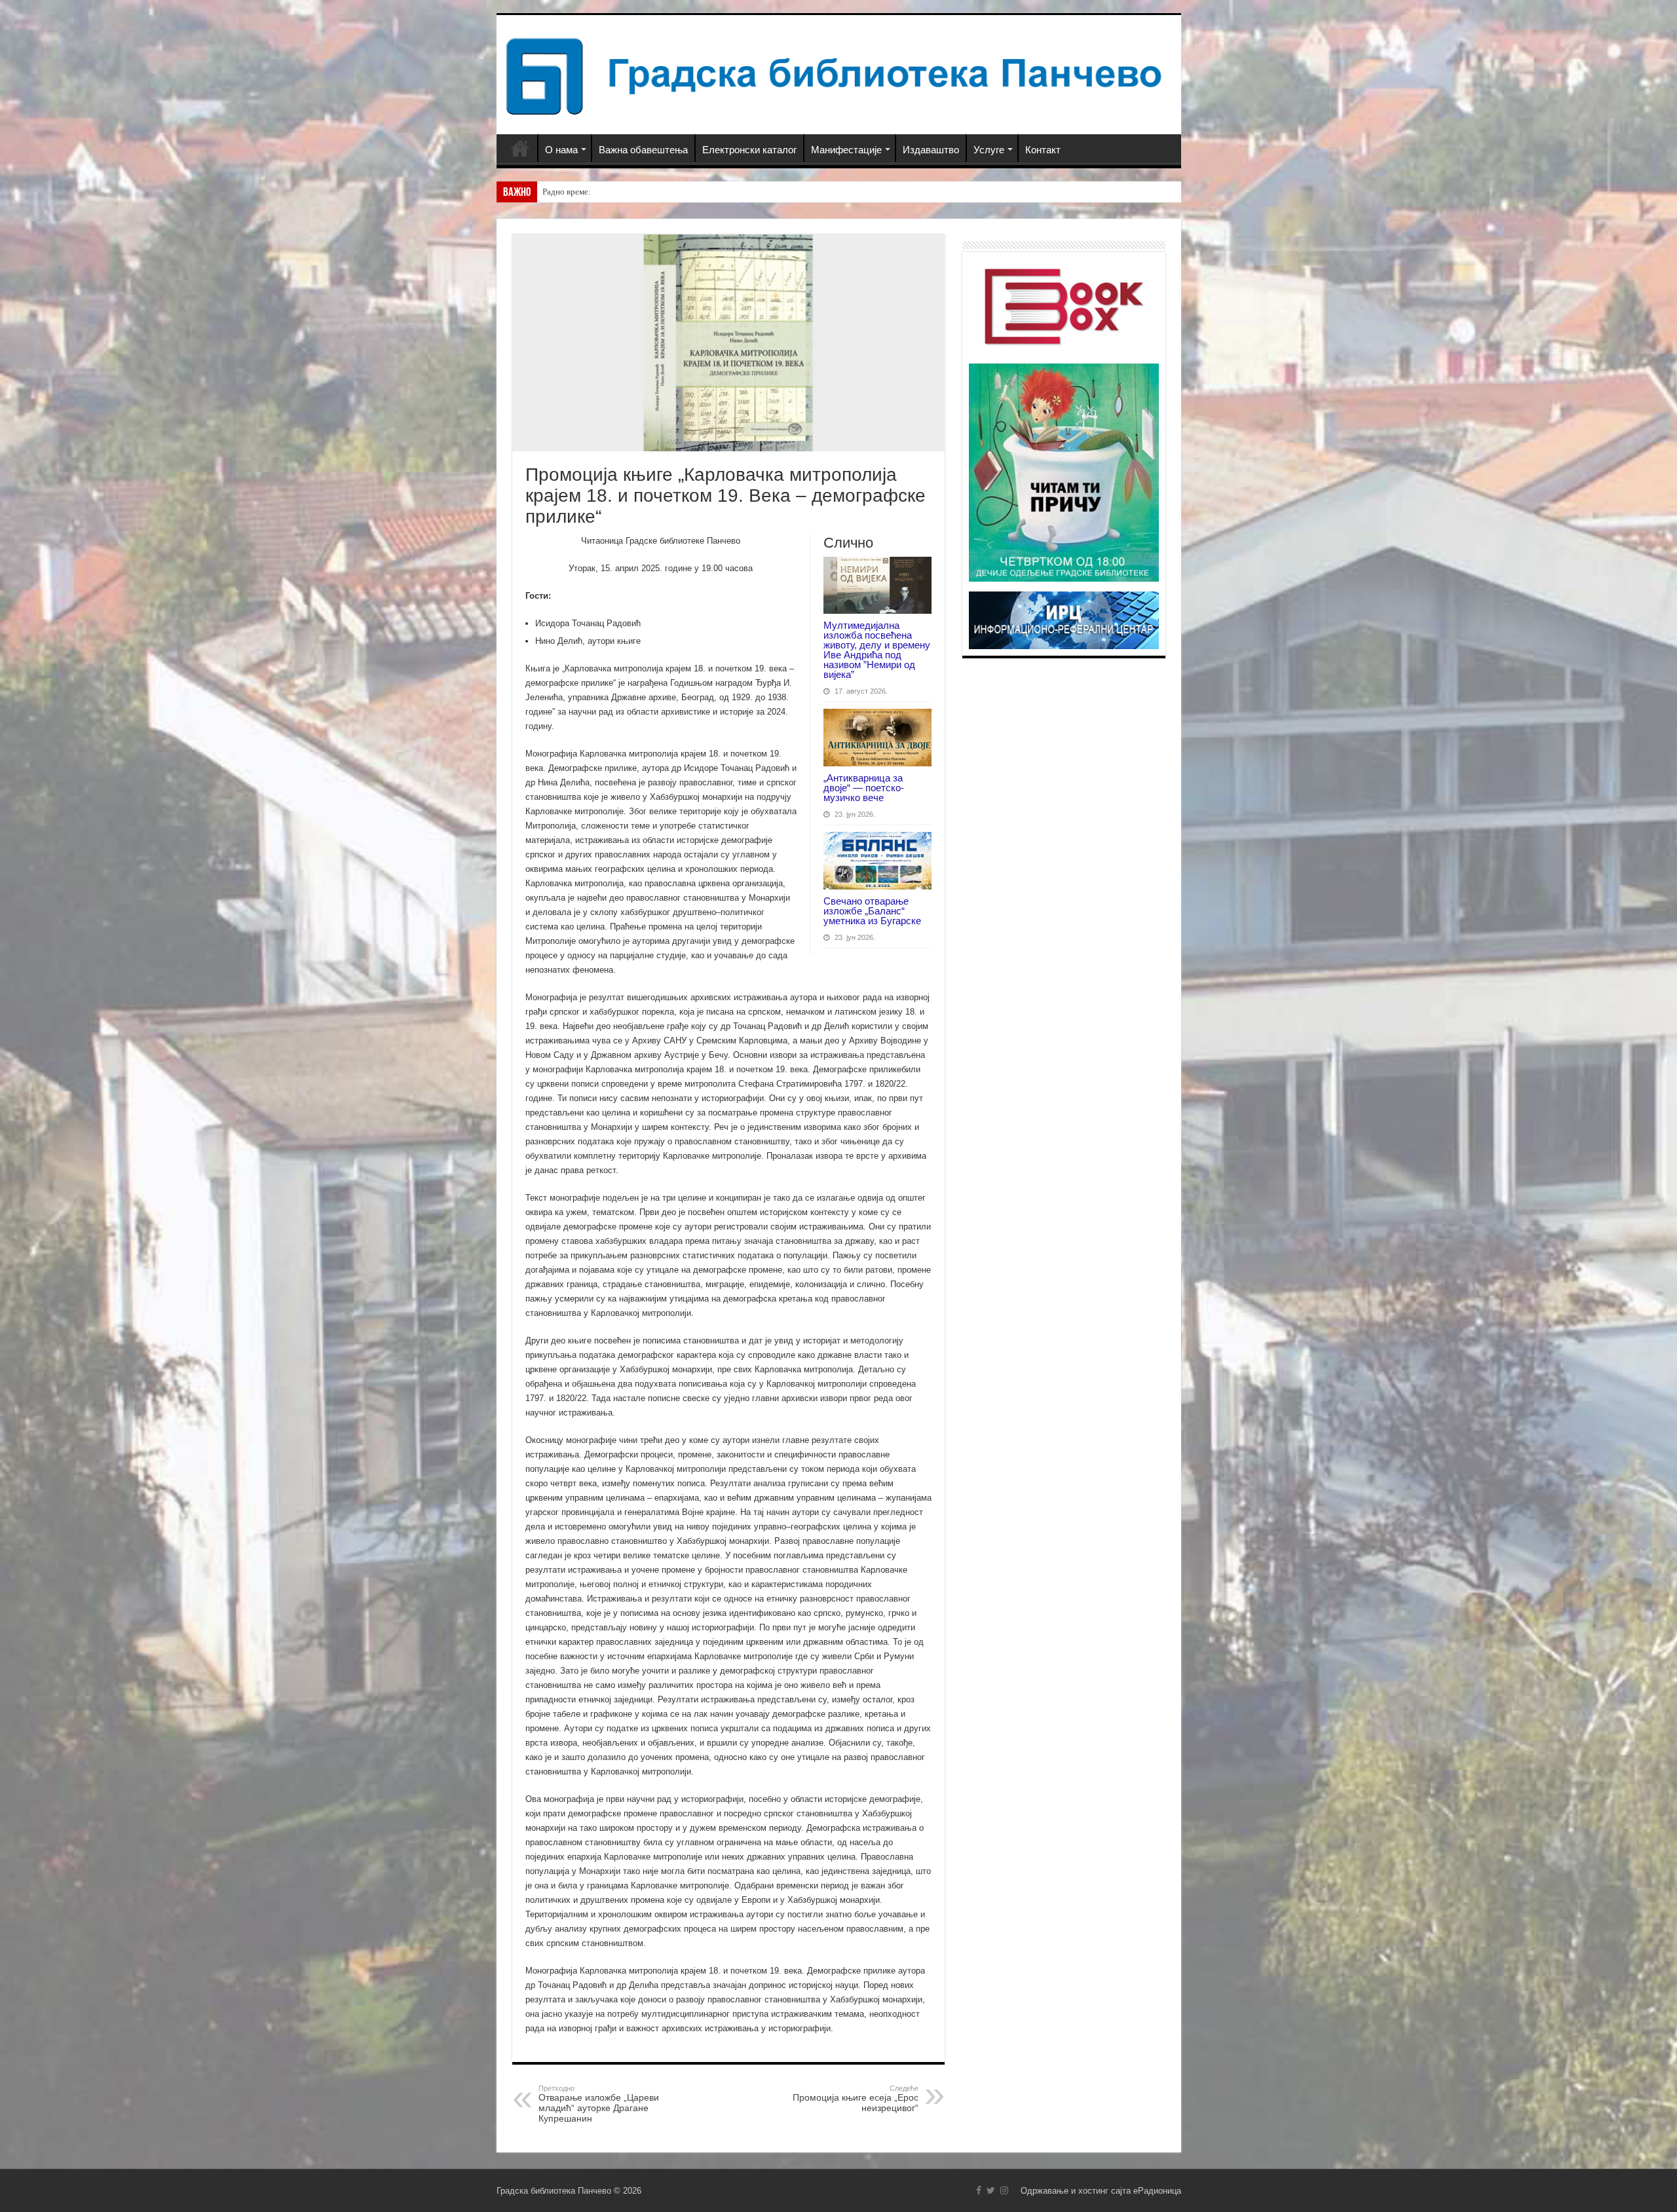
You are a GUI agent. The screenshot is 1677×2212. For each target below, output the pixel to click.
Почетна (520, 148)
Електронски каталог (749, 150)
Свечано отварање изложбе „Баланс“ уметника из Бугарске (872, 911)
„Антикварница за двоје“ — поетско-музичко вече (864, 788)
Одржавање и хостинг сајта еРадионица (1101, 2191)
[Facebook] (979, 2190)
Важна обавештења (643, 150)
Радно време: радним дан (589, 192)
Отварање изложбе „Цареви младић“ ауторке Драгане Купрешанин (599, 2104)
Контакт (1043, 150)
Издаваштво (931, 150)
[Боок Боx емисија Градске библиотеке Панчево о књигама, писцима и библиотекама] (1064, 305)
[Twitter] (991, 2190)
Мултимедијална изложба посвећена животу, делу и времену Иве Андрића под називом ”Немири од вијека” (877, 650)
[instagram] (1004, 2190)
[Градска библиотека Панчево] (839, 74)
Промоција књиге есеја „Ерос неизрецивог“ (856, 2099)
